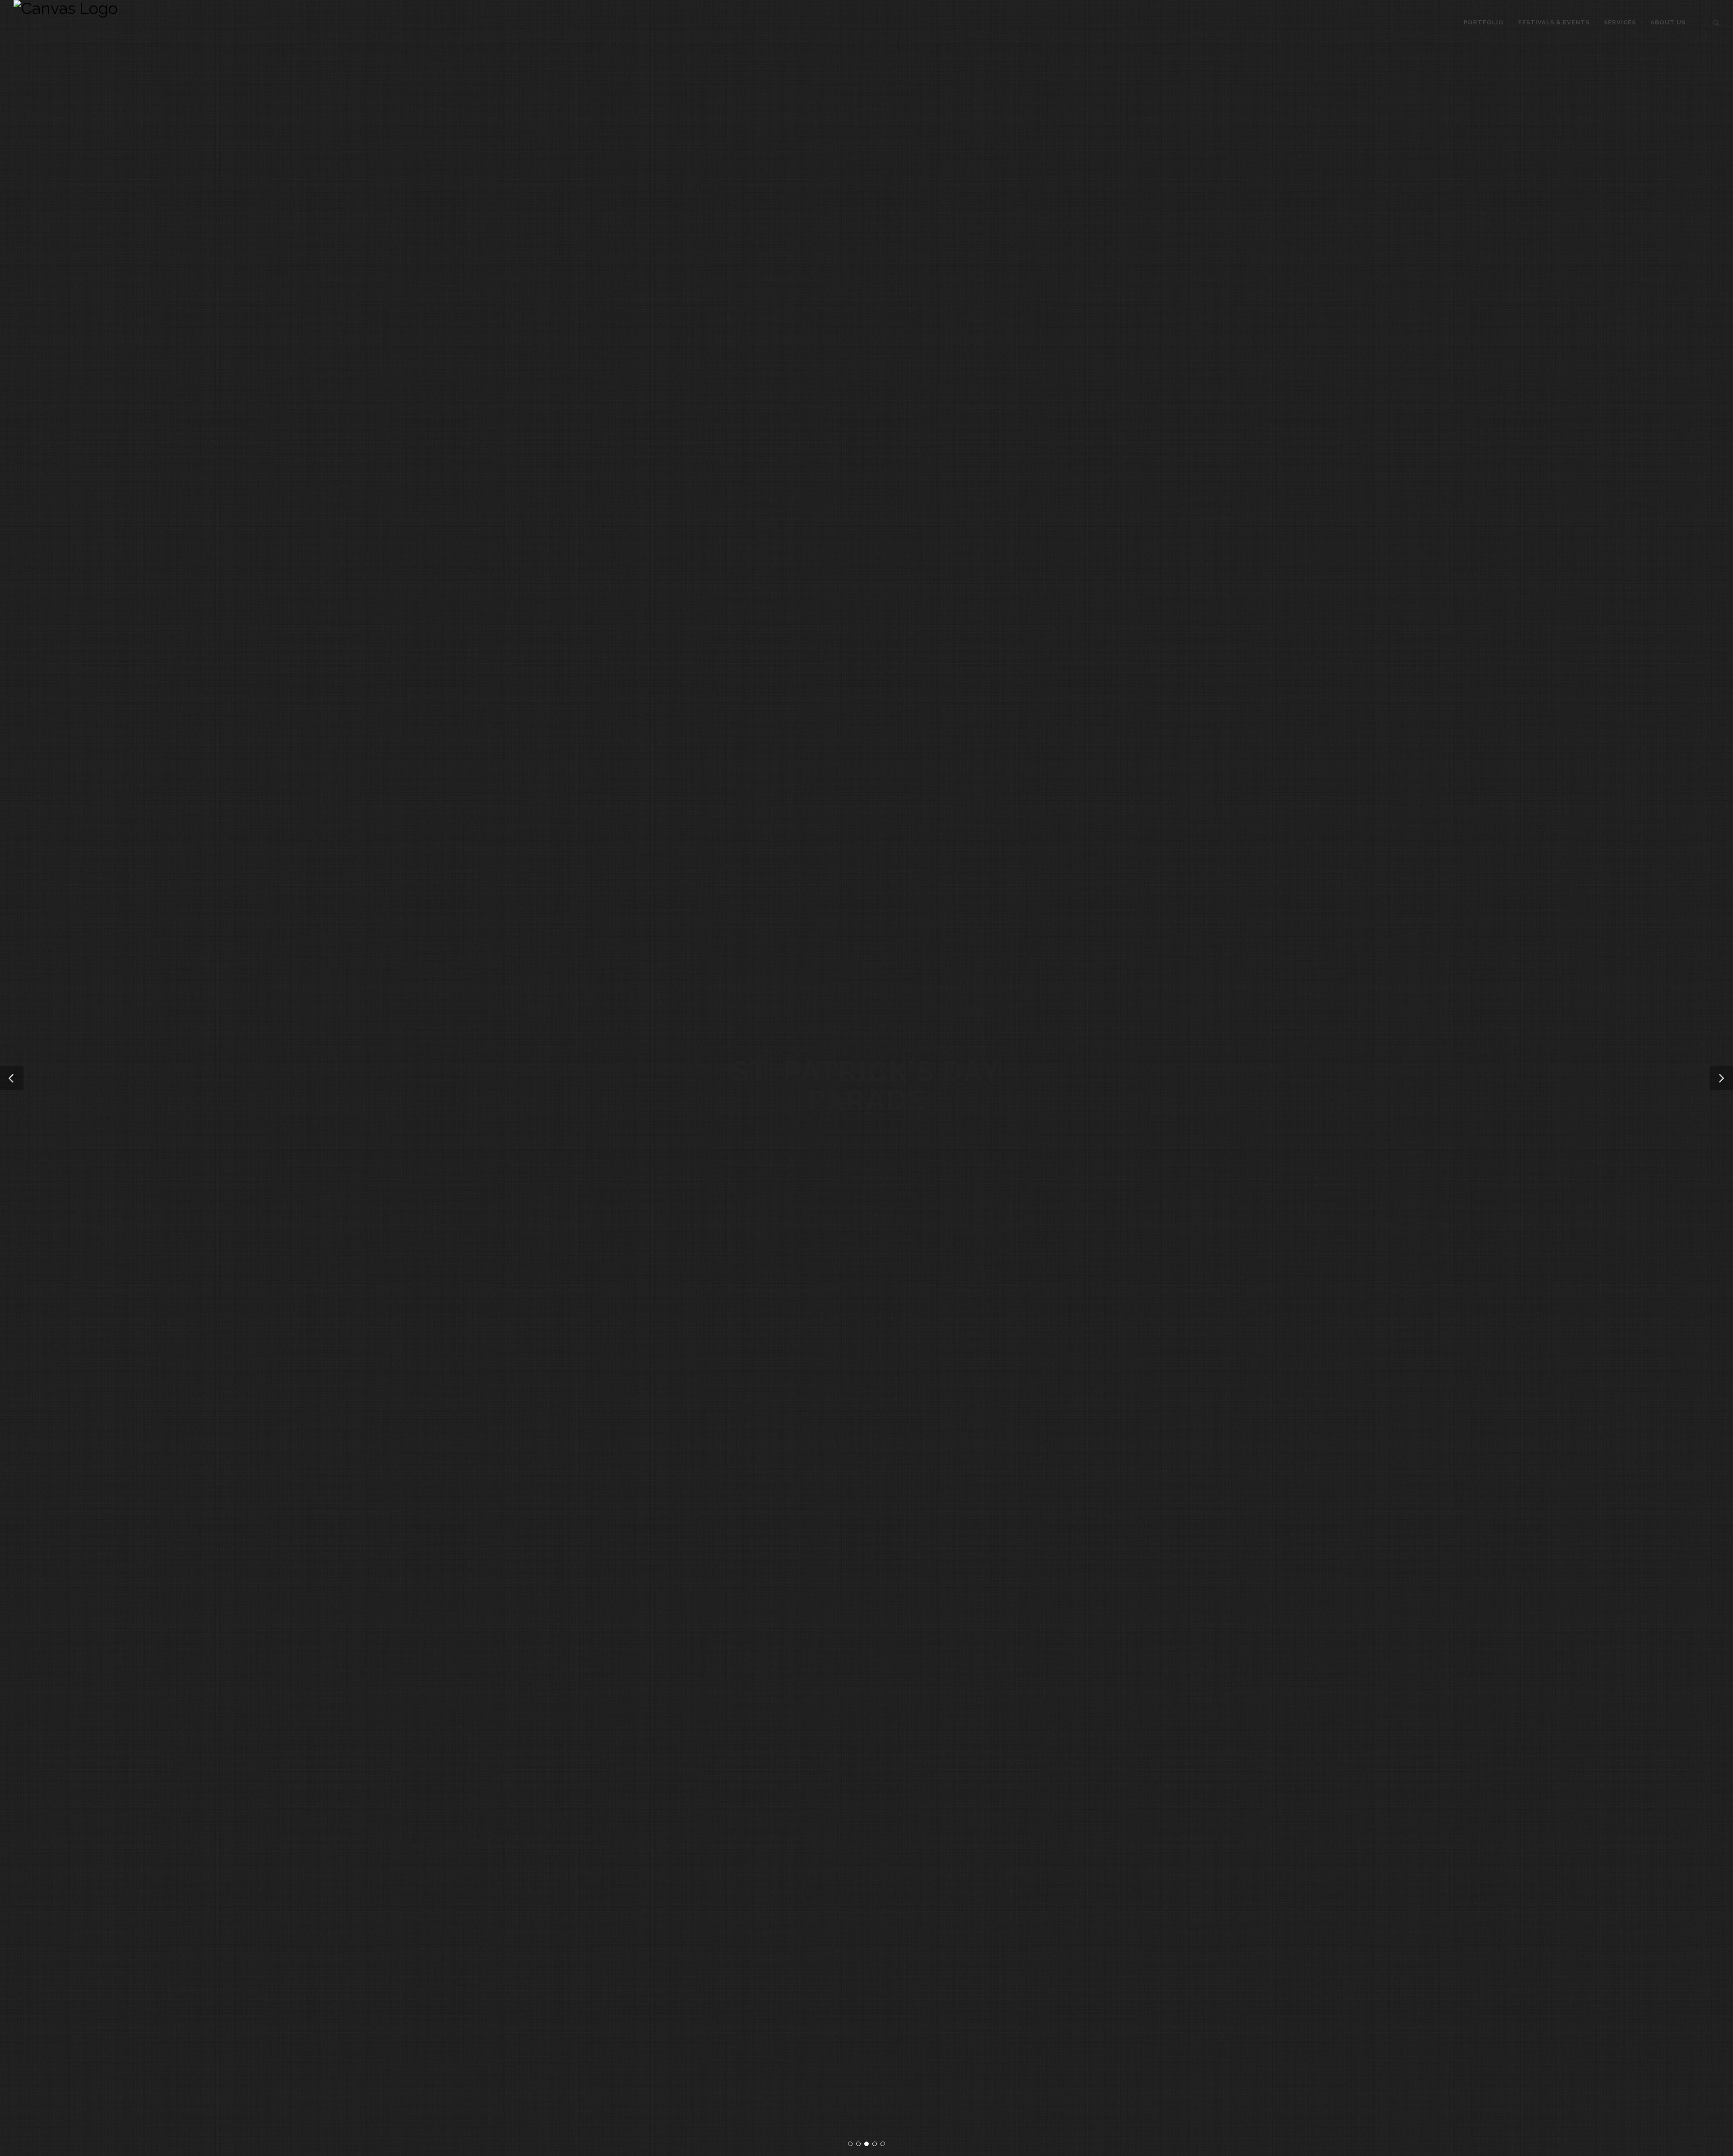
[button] (12, 1078)
